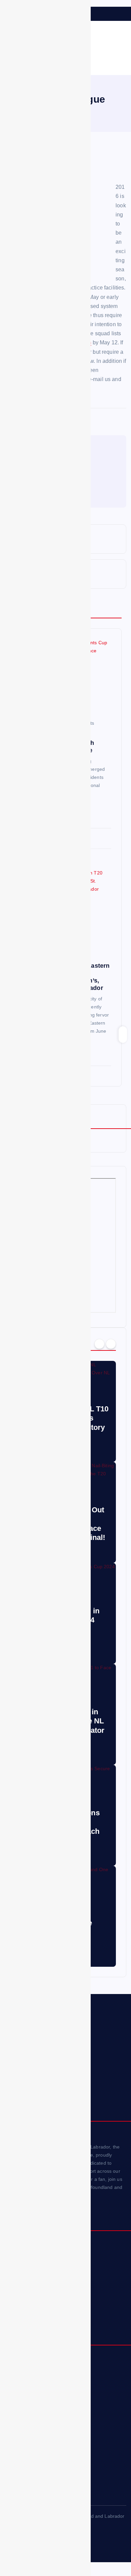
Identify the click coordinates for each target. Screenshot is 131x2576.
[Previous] (99, 1344)
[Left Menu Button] (7, 10)
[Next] (111, 1344)
